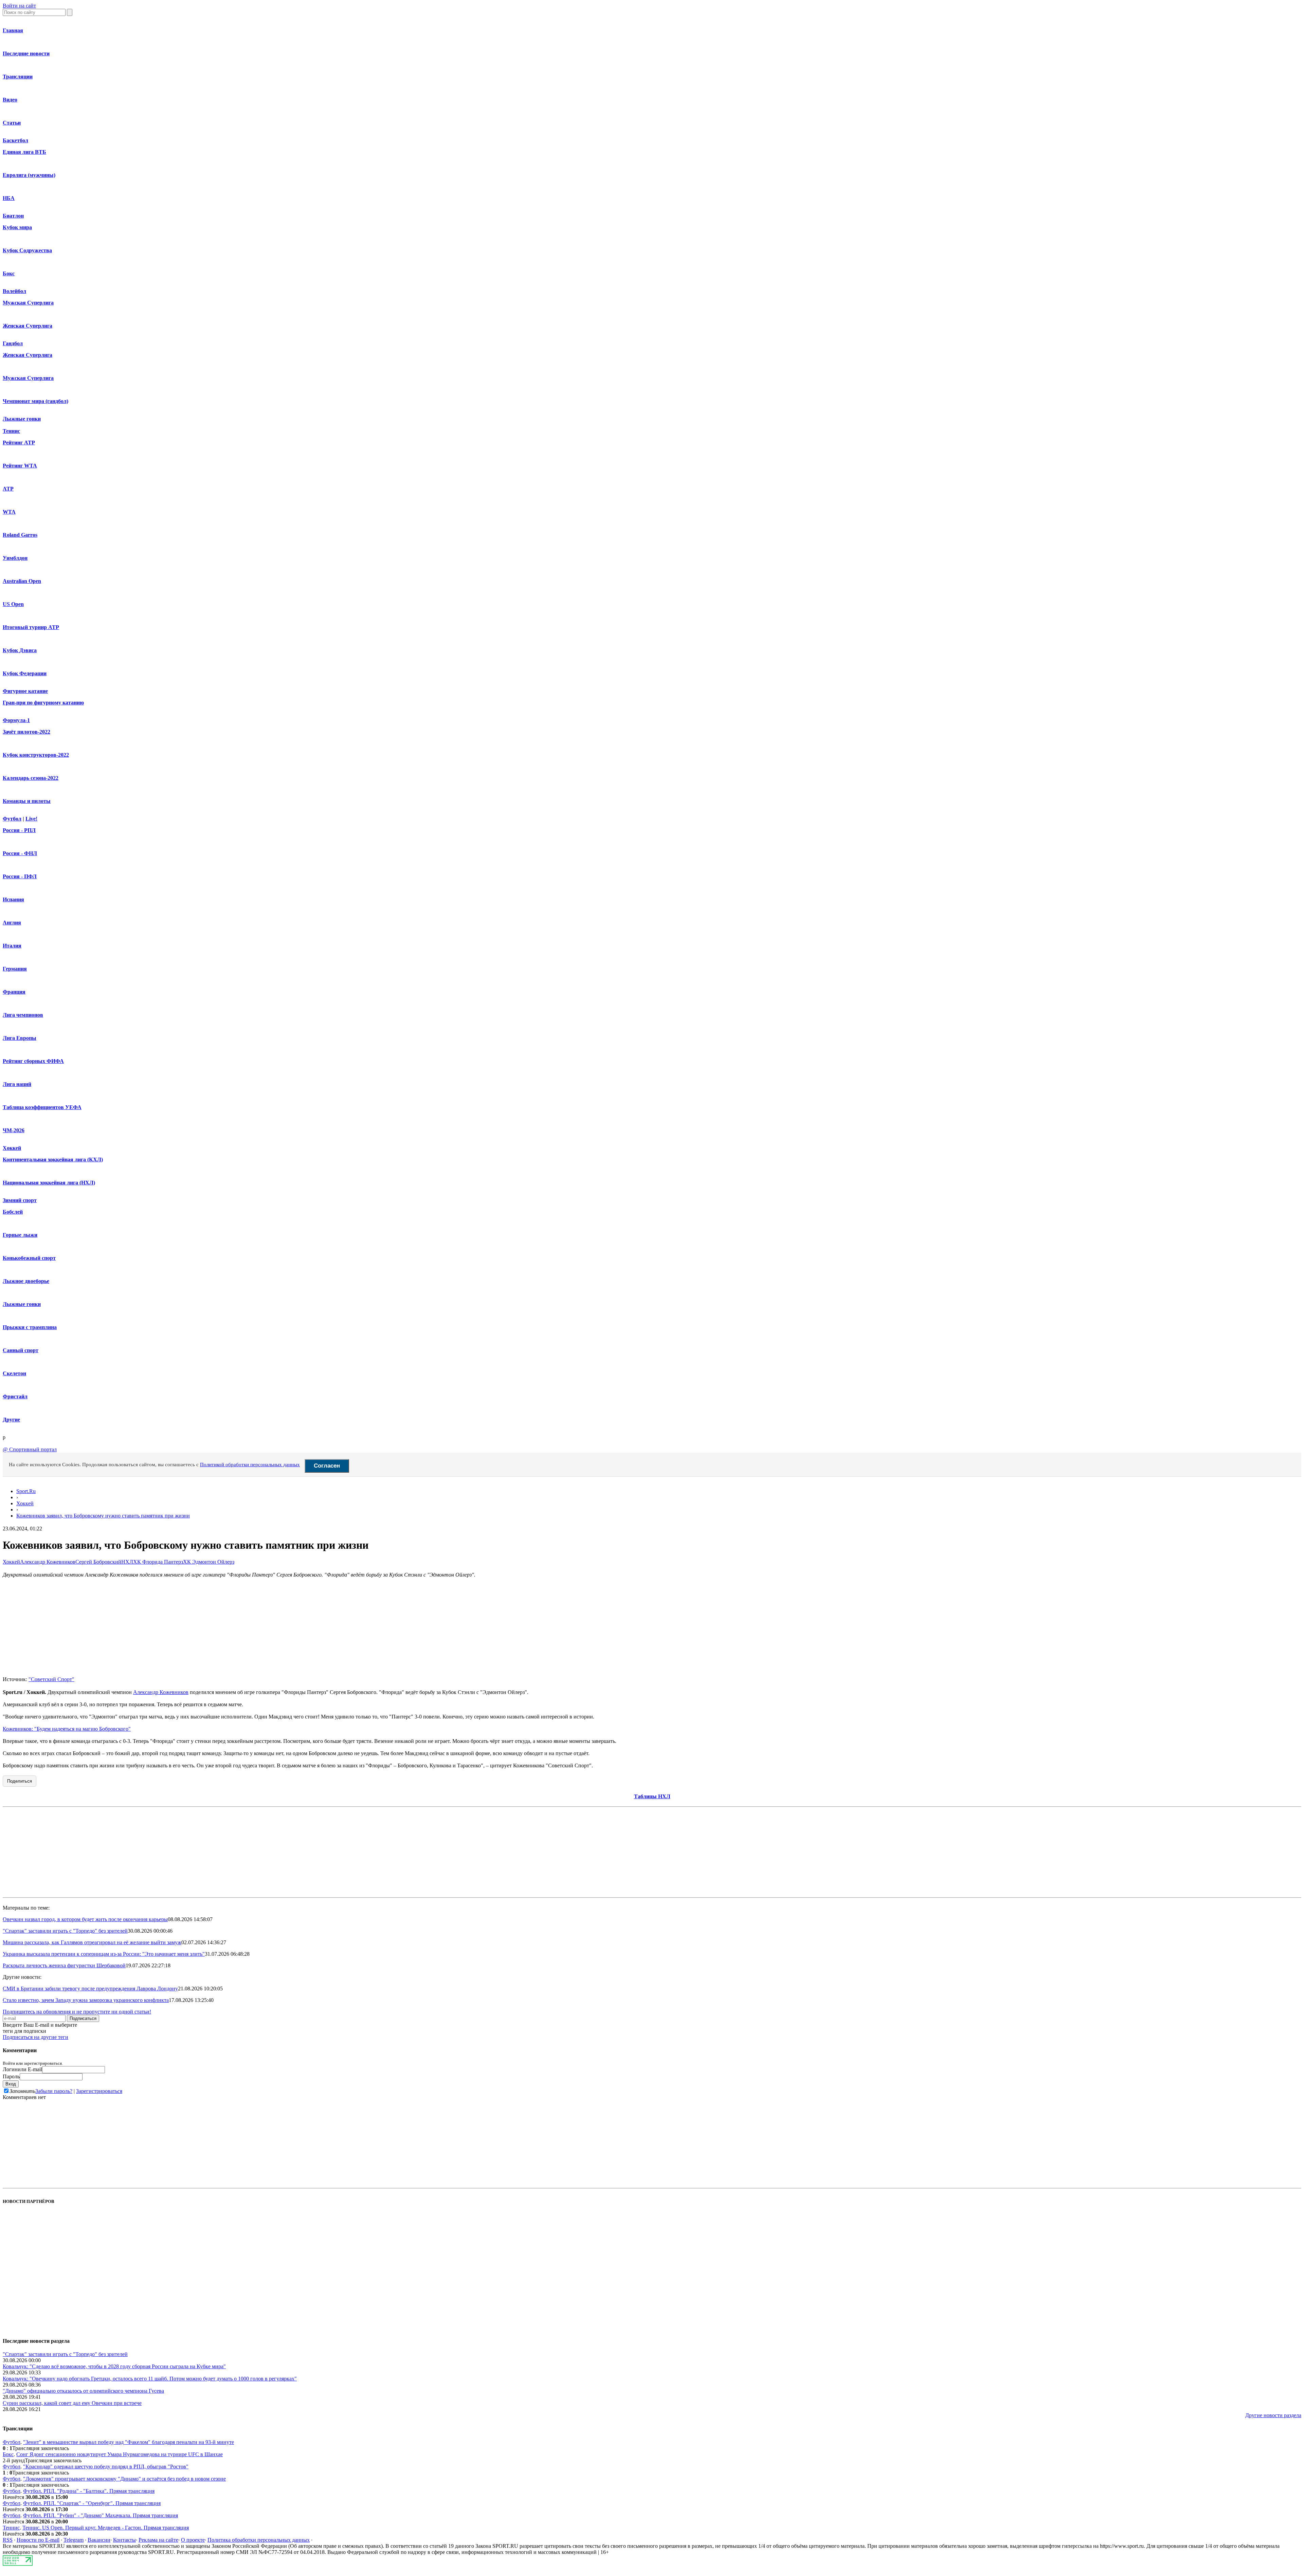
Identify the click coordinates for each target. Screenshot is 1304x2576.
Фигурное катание (25, 691)
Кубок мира (17, 227)
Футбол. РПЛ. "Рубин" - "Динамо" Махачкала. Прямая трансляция (101, 2515)
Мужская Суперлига (28, 303)
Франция (14, 992)
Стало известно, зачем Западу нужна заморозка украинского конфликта (86, 2000)
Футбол (12, 819)
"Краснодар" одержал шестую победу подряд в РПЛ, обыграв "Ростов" (106, 2467)
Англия (12, 923)
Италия (12, 946)
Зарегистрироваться (99, 2091)
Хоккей (12, 1148)
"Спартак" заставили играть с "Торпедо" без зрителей (65, 1931)
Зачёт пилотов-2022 (26, 732)
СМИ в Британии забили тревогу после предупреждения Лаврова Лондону (90, 1989)
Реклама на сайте (158, 2540)
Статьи (12, 123)
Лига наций (17, 1084)
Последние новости (26, 53)
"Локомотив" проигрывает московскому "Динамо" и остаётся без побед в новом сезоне (124, 2479)
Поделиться (20, 1781)
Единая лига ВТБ (24, 152)
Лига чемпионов (23, 1015)
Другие (11, 1420)
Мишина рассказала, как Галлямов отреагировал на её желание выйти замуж (92, 1942)
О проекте (193, 2540)
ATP (8, 489)
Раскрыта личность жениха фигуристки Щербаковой (64, 1965)
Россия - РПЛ (19, 830)
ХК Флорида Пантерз (158, 1562)
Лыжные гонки (22, 419)
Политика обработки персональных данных (259, 2540)
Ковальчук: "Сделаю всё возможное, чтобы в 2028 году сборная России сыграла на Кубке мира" (114, 2366)
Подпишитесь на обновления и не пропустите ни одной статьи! (77, 2012)
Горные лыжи (20, 1235)
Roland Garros (20, 535)
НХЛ (127, 1562)
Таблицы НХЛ (652, 1796)
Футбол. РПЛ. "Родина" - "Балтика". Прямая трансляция (89, 2491)
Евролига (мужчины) (29, 175)
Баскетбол (15, 140)
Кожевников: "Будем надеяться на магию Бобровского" (67, 1729)
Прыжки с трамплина (30, 1327)
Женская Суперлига (28, 326)
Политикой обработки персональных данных (250, 1465)
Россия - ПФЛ (20, 876)
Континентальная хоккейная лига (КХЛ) (53, 1160)
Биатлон (13, 216)
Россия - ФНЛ (20, 853)
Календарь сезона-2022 (31, 778)
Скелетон (14, 1373)
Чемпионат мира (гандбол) (35, 401)
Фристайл (15, 1396)
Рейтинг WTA (20, 466)
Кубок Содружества (27, 250)
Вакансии (99, 2540)
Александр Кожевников (48, 1562)
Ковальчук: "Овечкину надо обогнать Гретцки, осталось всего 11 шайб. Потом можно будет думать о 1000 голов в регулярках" (150, 2379)
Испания (13, 899)
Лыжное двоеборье (26, 1281)
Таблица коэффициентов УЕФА (42, 1107)
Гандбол (13, 343)
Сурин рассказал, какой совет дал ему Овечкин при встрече (72, 2403)
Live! (31, 819)
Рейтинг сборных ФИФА (33, 1061)
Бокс (9, 273)
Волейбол (14, 291)
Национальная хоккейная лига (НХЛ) (49, 1183)
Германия (15, 969)
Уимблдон (15, 558)
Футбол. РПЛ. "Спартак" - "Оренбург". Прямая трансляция (92, 2503)
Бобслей (13, 1212)
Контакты (124, 2540)
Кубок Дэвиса (20, 650)
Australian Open (22, 581)
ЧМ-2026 (14, 1130)
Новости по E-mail (38, 2540)
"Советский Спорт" (51, 1679)
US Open (13, 604)
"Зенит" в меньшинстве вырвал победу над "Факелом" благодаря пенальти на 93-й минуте (129, 2442)
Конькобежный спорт (29, 1258)
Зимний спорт (20, 1200)
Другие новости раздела (1273, 2415)
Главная (13, 30)
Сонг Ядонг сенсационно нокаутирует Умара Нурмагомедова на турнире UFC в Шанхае (120, 2454)
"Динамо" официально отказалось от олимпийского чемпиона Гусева (83, 2391)
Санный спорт (21, 1350)
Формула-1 (16, 720)
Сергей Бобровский (98, 1562)
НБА (9, 198)
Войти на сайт (19, 6)
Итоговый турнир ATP (31, 627)
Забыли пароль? (54, 2091)
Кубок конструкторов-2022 (36, 755)
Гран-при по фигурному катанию (43, 703)
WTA (9, 512)
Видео (10, 100)
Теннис (11, 431)
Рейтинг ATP (19, 443)
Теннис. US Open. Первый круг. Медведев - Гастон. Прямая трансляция (106, 2528)
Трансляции (18, 77)
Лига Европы (20, 1038)
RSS (8, 2540)
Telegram (74, 2540)
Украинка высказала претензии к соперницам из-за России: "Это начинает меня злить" (104, 1954)
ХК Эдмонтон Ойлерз (209, 1562)
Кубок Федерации (25, 673)
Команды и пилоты (27, 801)
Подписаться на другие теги (35, 2037)
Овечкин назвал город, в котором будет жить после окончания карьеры (85, 1919)
